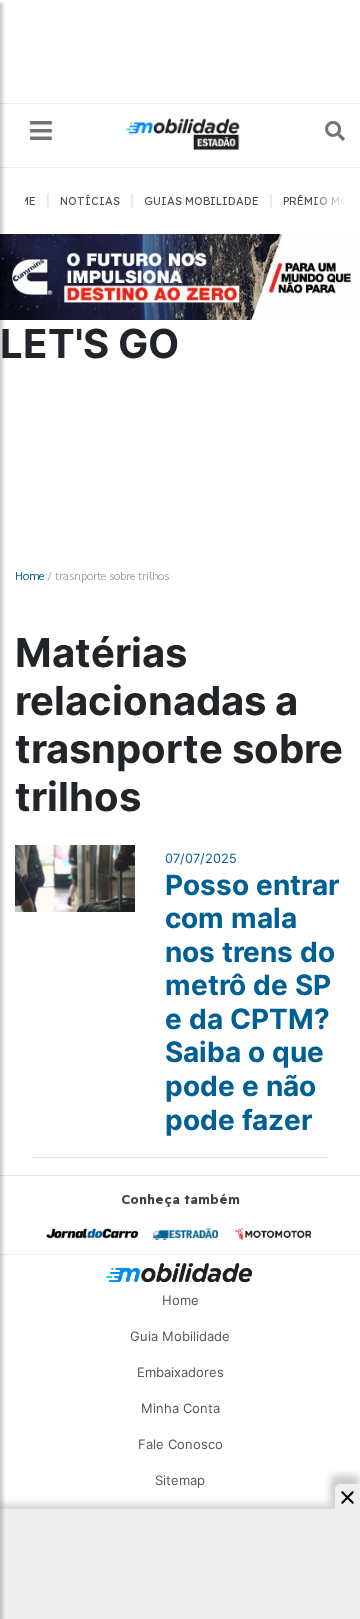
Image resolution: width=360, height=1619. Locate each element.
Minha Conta (180, 1408)
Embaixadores (180, 1372)
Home (29, 575)
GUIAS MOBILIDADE (201, 201)
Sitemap (180, 1480)
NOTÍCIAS (90, 201)
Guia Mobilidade (180, 1336)
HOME (19, 201)
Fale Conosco (180, 1444)
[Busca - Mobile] (321, 131)
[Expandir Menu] (41, 131)
